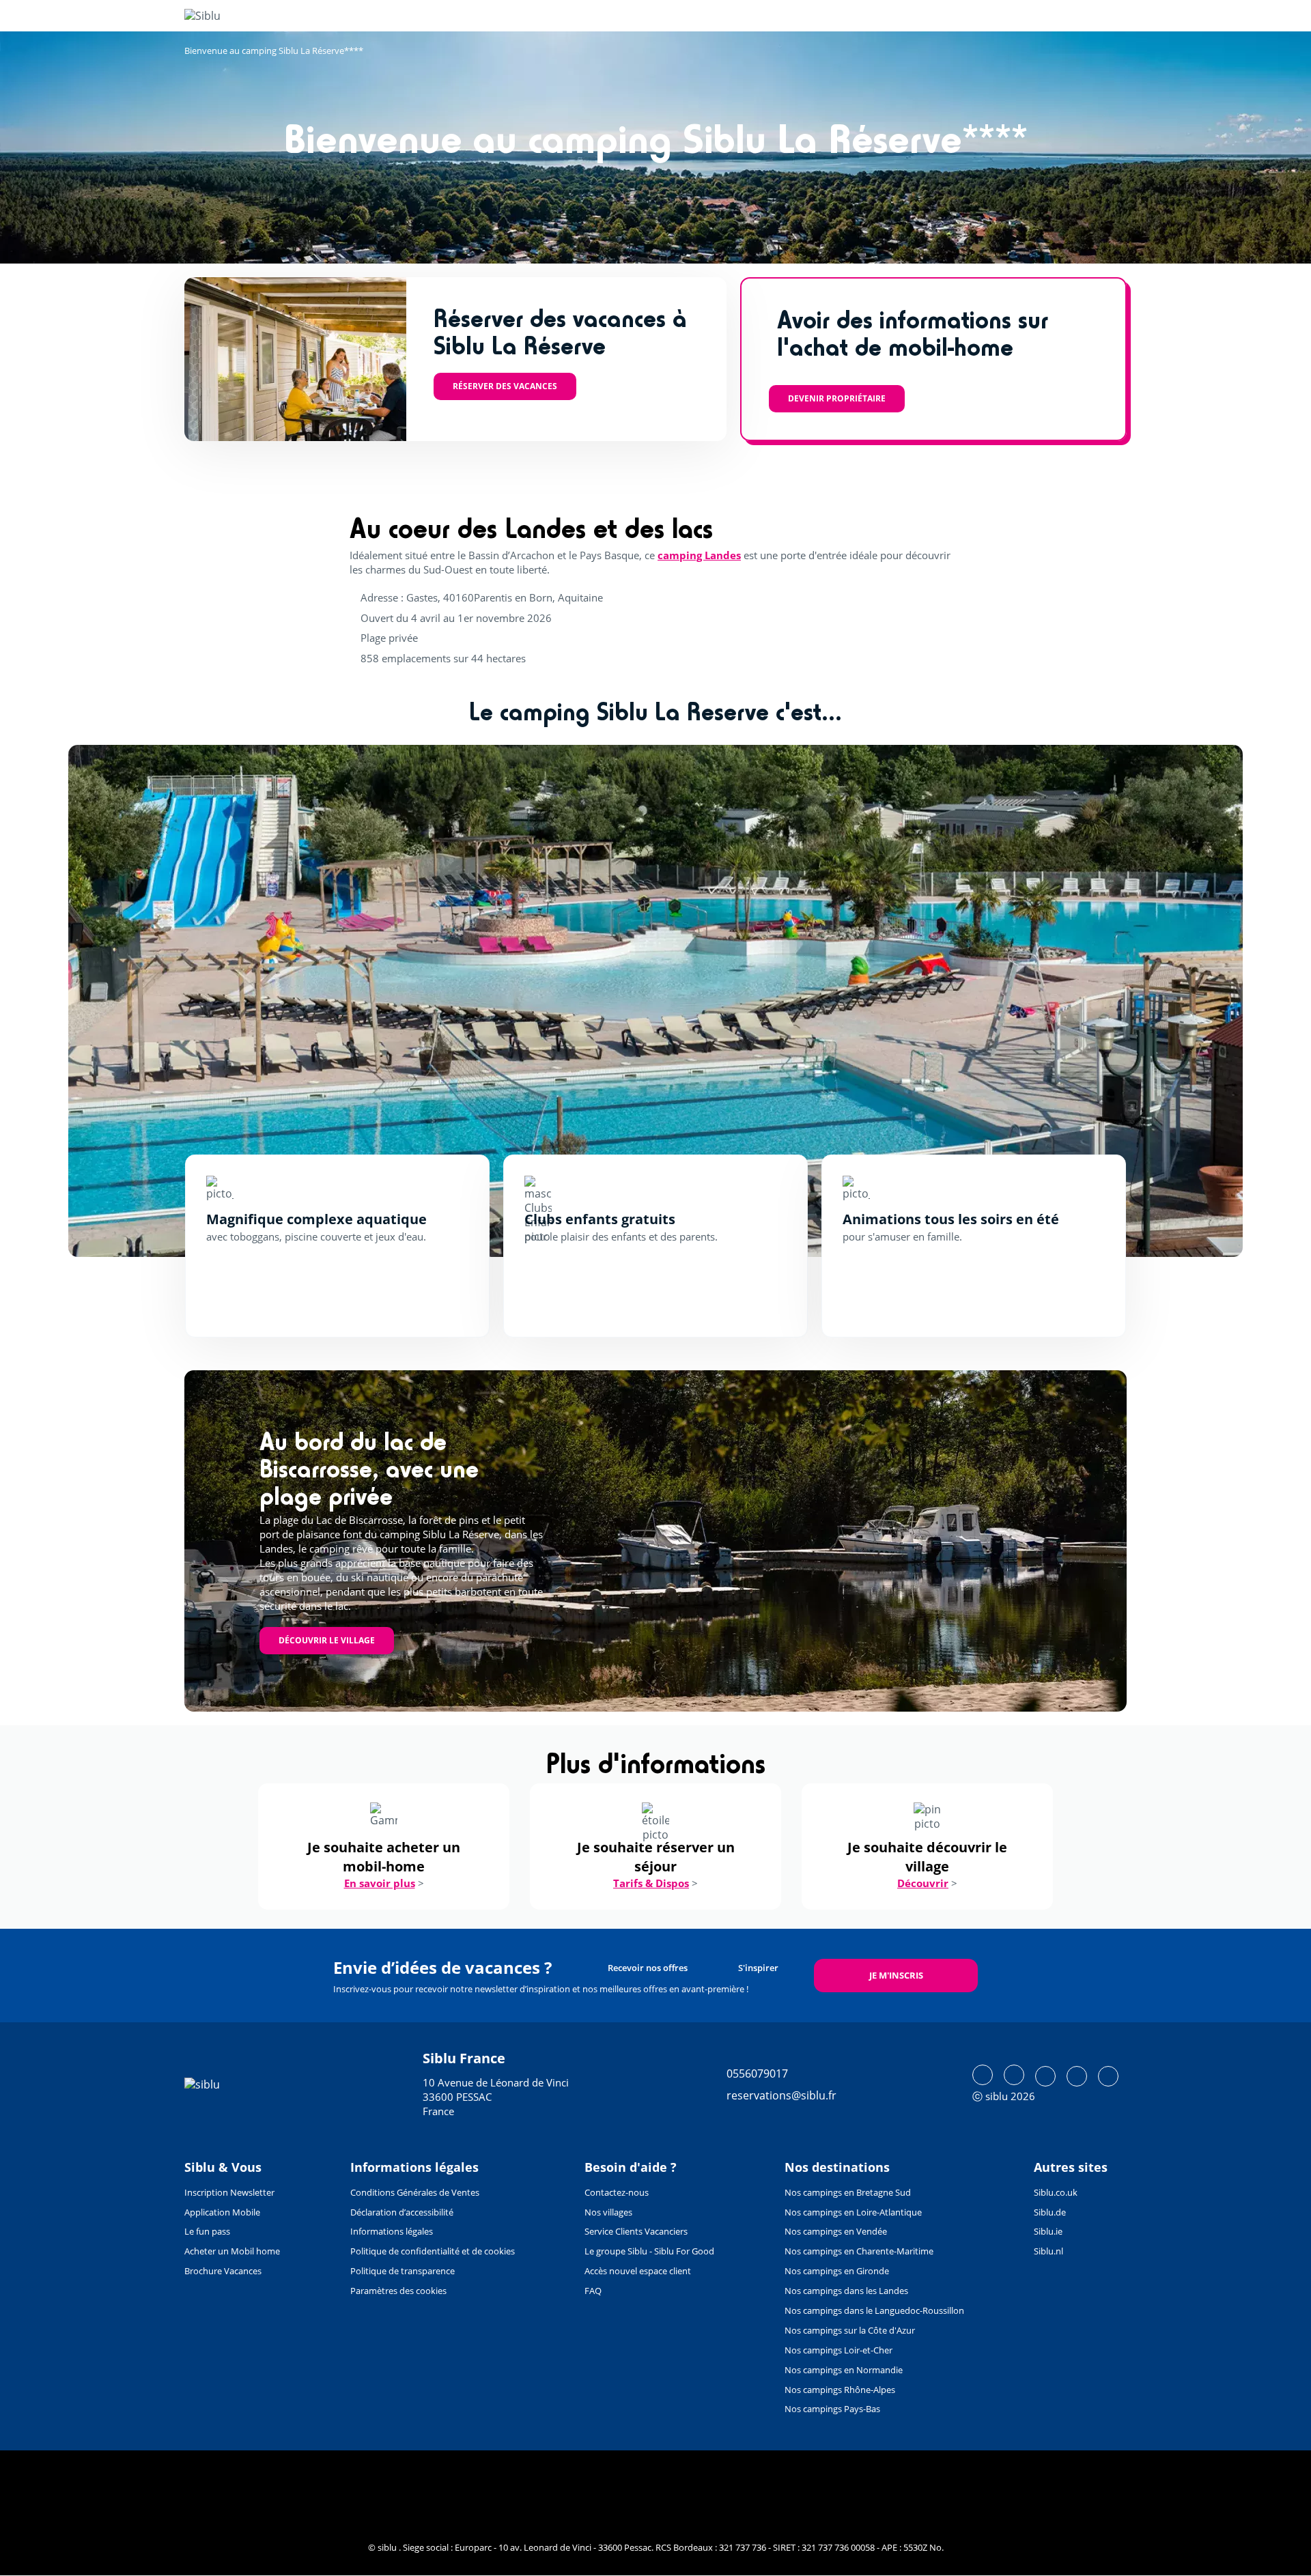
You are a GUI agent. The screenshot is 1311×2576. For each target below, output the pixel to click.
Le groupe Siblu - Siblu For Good (649, 2251)
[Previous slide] (118, 1001)
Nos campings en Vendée (836, 2231)
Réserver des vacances (505, 386)
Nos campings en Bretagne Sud (848, 2192)
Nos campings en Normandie (844, 2370)
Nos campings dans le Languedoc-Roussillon (874, 2310)
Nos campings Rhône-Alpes (840, 2390)
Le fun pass (207, 2231)
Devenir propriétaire (837, 398)
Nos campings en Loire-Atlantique (853, 2212)
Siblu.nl (1048, 2251)
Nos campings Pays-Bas (832, 2409)
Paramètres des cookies (398, 2291)
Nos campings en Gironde (837, 2271)
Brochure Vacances (223, 2271)
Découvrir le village (327, 1640)
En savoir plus (380, 1883)
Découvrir (923, 1883)
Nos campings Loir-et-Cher (838, 2350)
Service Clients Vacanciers (636, 2231)
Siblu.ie (1048, 2231)
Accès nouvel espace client (638, 2271)
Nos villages (608, 2212)
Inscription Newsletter (229, 2192)
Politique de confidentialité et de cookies (433, 2251)
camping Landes (699, 555)
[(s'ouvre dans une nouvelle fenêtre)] (983, 2075)
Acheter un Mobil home (232, 2251)
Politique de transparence (403, 2271)
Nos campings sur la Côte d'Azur (850, 2330)
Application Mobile (222, 2212)
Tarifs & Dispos (651, 1883)
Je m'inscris (896, 1975)
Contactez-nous (617, 2192)
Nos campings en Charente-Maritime (859, 2251)
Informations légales (392, 2231)
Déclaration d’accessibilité (402, 2212)
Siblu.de (1050, 2212)
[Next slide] (1193, 1001)
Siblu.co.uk (1056, 2192)
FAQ (593, 2291)
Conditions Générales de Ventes (415, 2192)
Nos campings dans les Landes (846, 2291)
